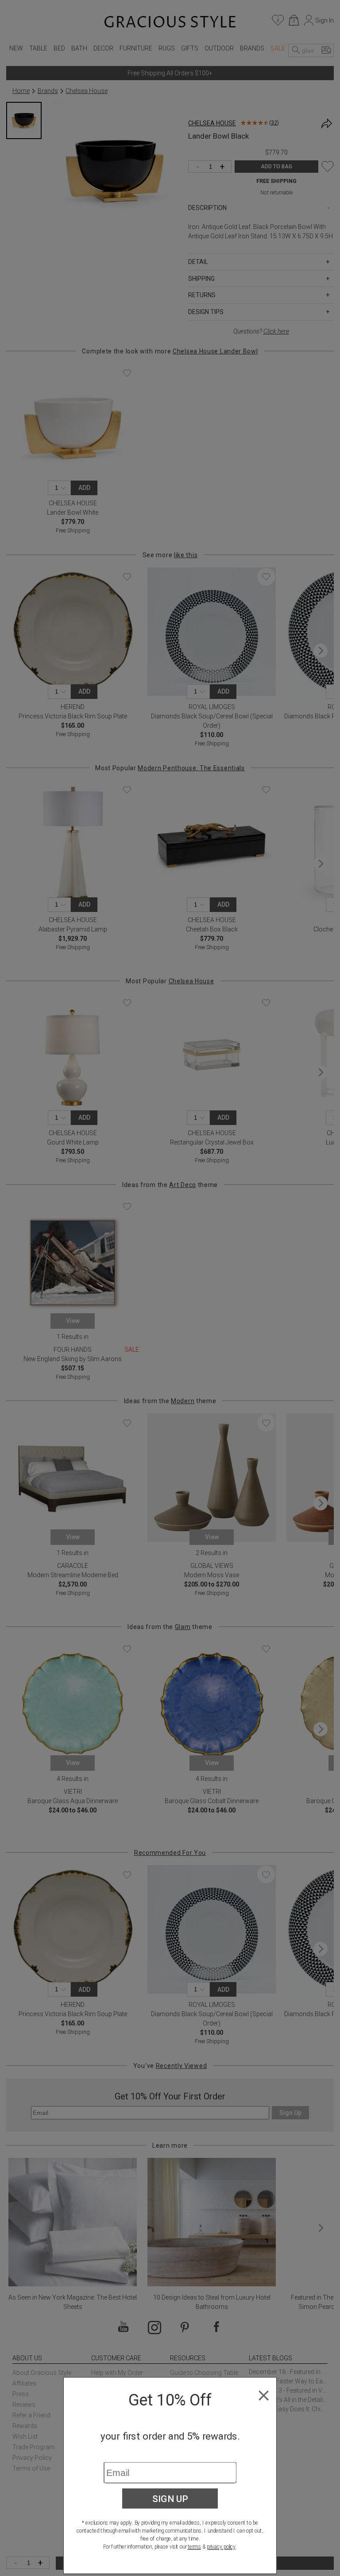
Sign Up (170, 2498)
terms (194, 2547)
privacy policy (221, 2547)
